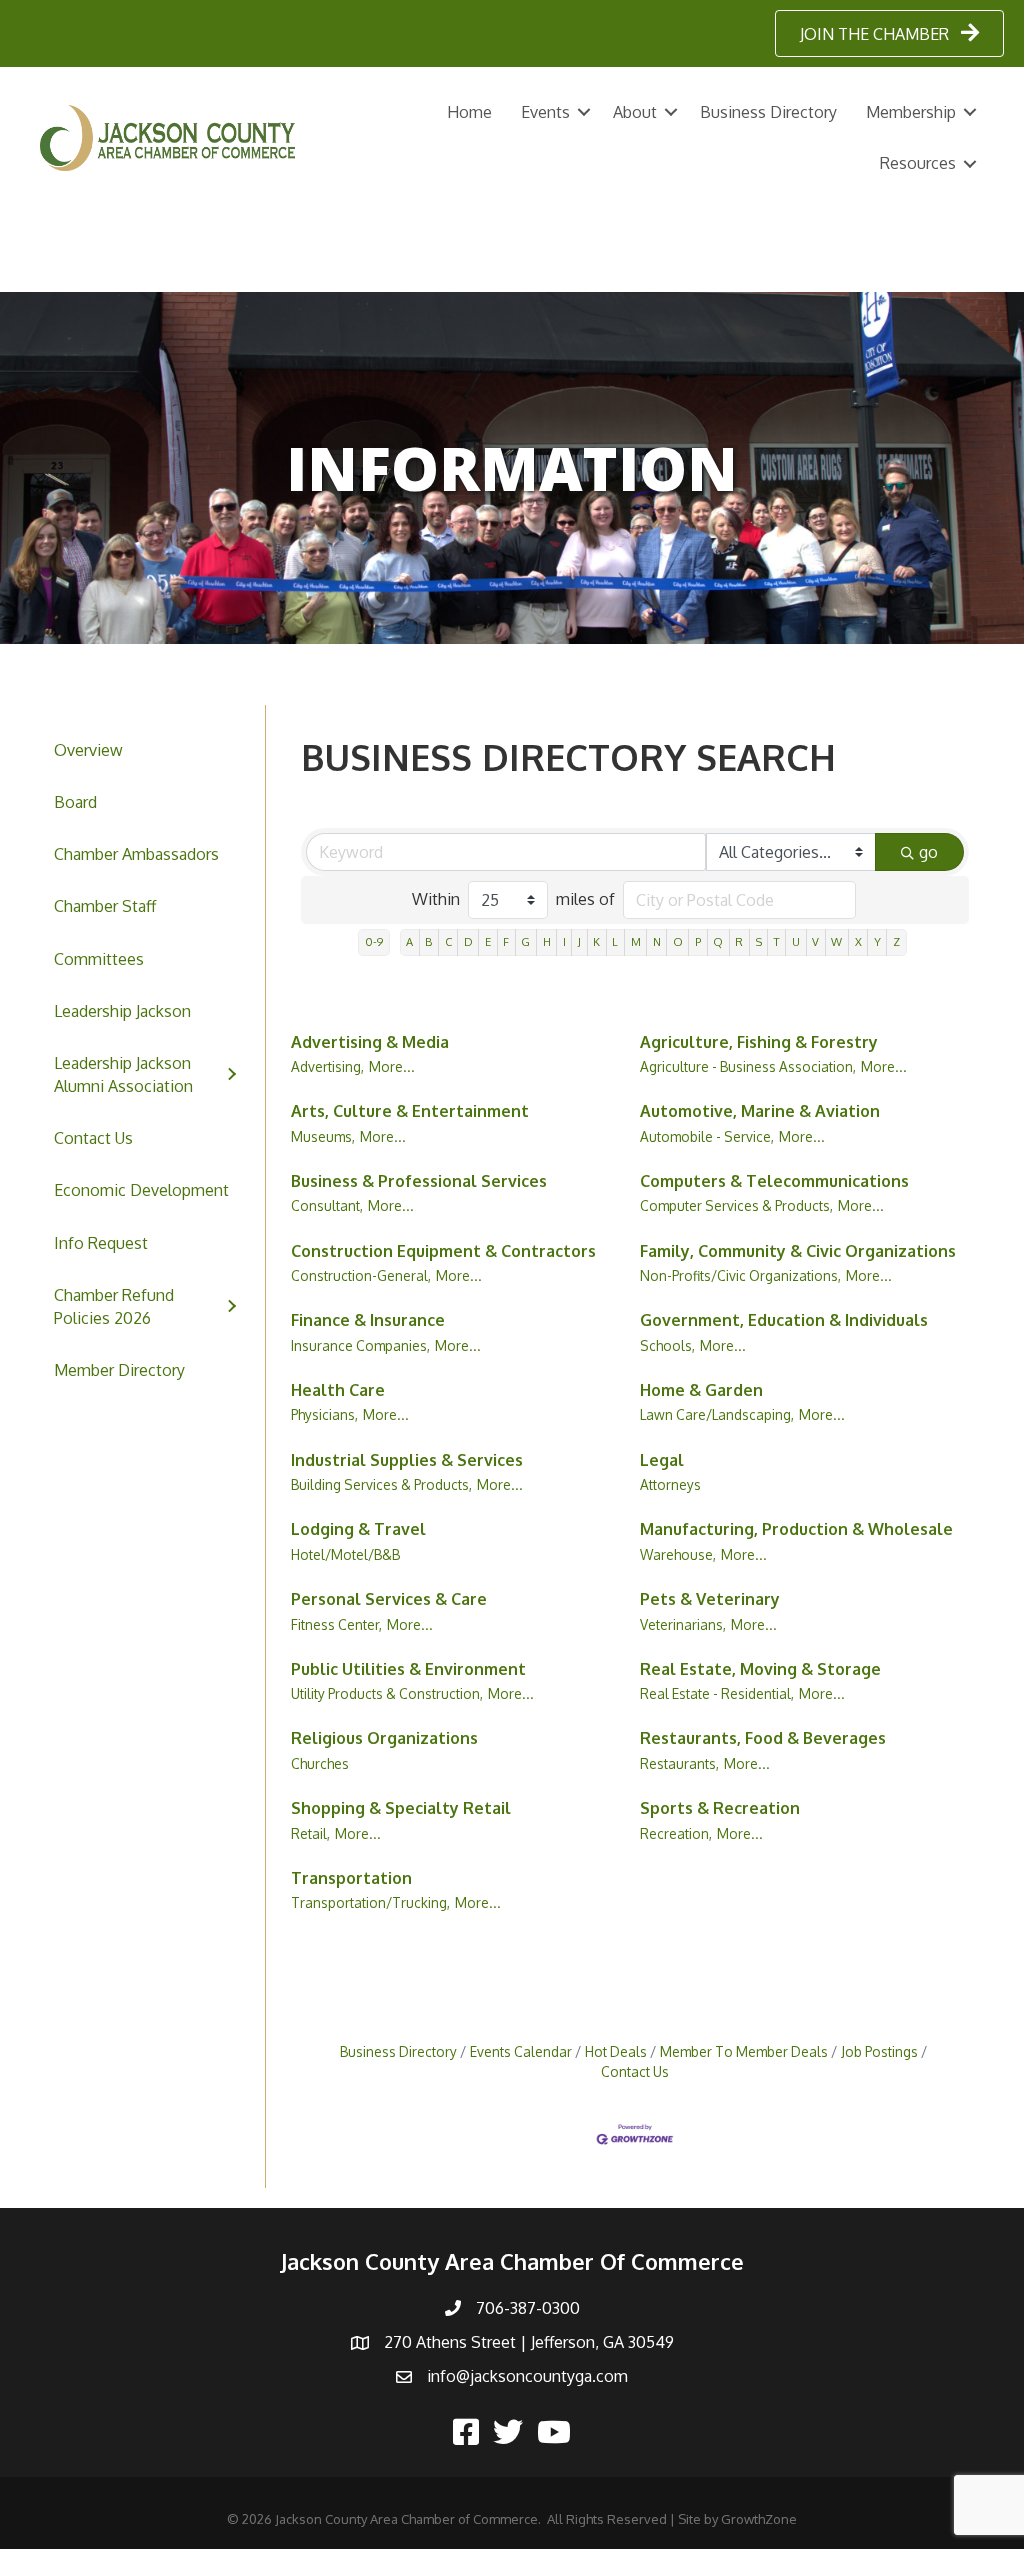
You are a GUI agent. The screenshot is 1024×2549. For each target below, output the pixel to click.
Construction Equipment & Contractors (443, 1251)
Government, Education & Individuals (784, 1320)
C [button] (448, 941)
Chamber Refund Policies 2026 (114, 1306)
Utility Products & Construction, (387, 1693)
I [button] (564, 941)
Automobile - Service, (707, 1136)
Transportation (351, 1878)
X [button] (858, 941)
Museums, (323, 1136)
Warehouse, (678, 1554)
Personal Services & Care (389, 1599)
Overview (88, 750)
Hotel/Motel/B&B (345, 1554)
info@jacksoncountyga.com (527, 2376)
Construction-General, (361, 1275)
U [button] (796, 941)
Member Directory (119, 1370)
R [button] (739, 941)
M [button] (636, 941)
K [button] (596, 941)
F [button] (506, 941)
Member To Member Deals (744, 2051)
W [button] (836, 941)
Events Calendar (521, 2051)
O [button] (678, 941)
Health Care (338, 1390)
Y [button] (877, 941)
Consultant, (327, 1205)
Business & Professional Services (419, 1181)
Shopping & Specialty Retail (401, 1808)
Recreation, (676, 1833)
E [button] (488, 941)
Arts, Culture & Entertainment (410, 1111)
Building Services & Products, (381, 1484)
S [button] (759, 941)
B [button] (428, 941)
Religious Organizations (384, 1738)
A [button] (409, 941)
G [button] (525, 941)
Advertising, (327, 1066)
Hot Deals (616, 2051)
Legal (662, 1460)
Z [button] (896, 941)
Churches (320, 1763)
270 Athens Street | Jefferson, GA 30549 (529, 2342)
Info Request (101, 1243)
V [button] (815, 941)
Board (75, 802)
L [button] (615, 941)
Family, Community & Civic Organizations (798, 1251)
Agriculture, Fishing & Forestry (759, 1042)
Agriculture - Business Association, (748, 1066)
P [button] (698, 941)
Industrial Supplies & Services (407, 1460)
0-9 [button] (374, 941)
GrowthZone (759, 2519)
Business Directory (768, 112)
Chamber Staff (105, 906)
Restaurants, (679, 1763)
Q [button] (718, 941)
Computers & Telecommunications (774, 1181)
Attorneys (670, 1484)
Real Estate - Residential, (717, 1693)
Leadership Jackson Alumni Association (123, 1074)
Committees (99, 959)
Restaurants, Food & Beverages (763, 1738)
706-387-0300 (528, 2308)
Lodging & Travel (358, 1529)
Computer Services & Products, (736, 1205)
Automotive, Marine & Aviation (760, 1111)
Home (469, 112)
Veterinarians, (683, 1624)
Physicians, (324, 1414)
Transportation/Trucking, (370, 1902)
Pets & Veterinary (710, 1599)
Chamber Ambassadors (136, 854)
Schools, (667, 1345)
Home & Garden (701, 1390)
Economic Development (141, 1190)
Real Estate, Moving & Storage (760, 1669)
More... (392, 1066)
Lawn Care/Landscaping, (717, 1414)
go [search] (928, 852)
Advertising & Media (370, 1042)
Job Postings (879, 2051)
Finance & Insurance (368, 1320)
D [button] (468, 941)
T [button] (777, 941)
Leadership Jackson (122, 1011)
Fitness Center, (336, 1624)
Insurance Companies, (360, 1345)
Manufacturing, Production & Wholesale (796, 1529)
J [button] (579, 941)
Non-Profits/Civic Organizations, (740, 1275)
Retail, (310, 1833)
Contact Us (93, 1138)
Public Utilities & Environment (408, 1669)
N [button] (657, 941)
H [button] (547, 941)
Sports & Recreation (720, 1808)
